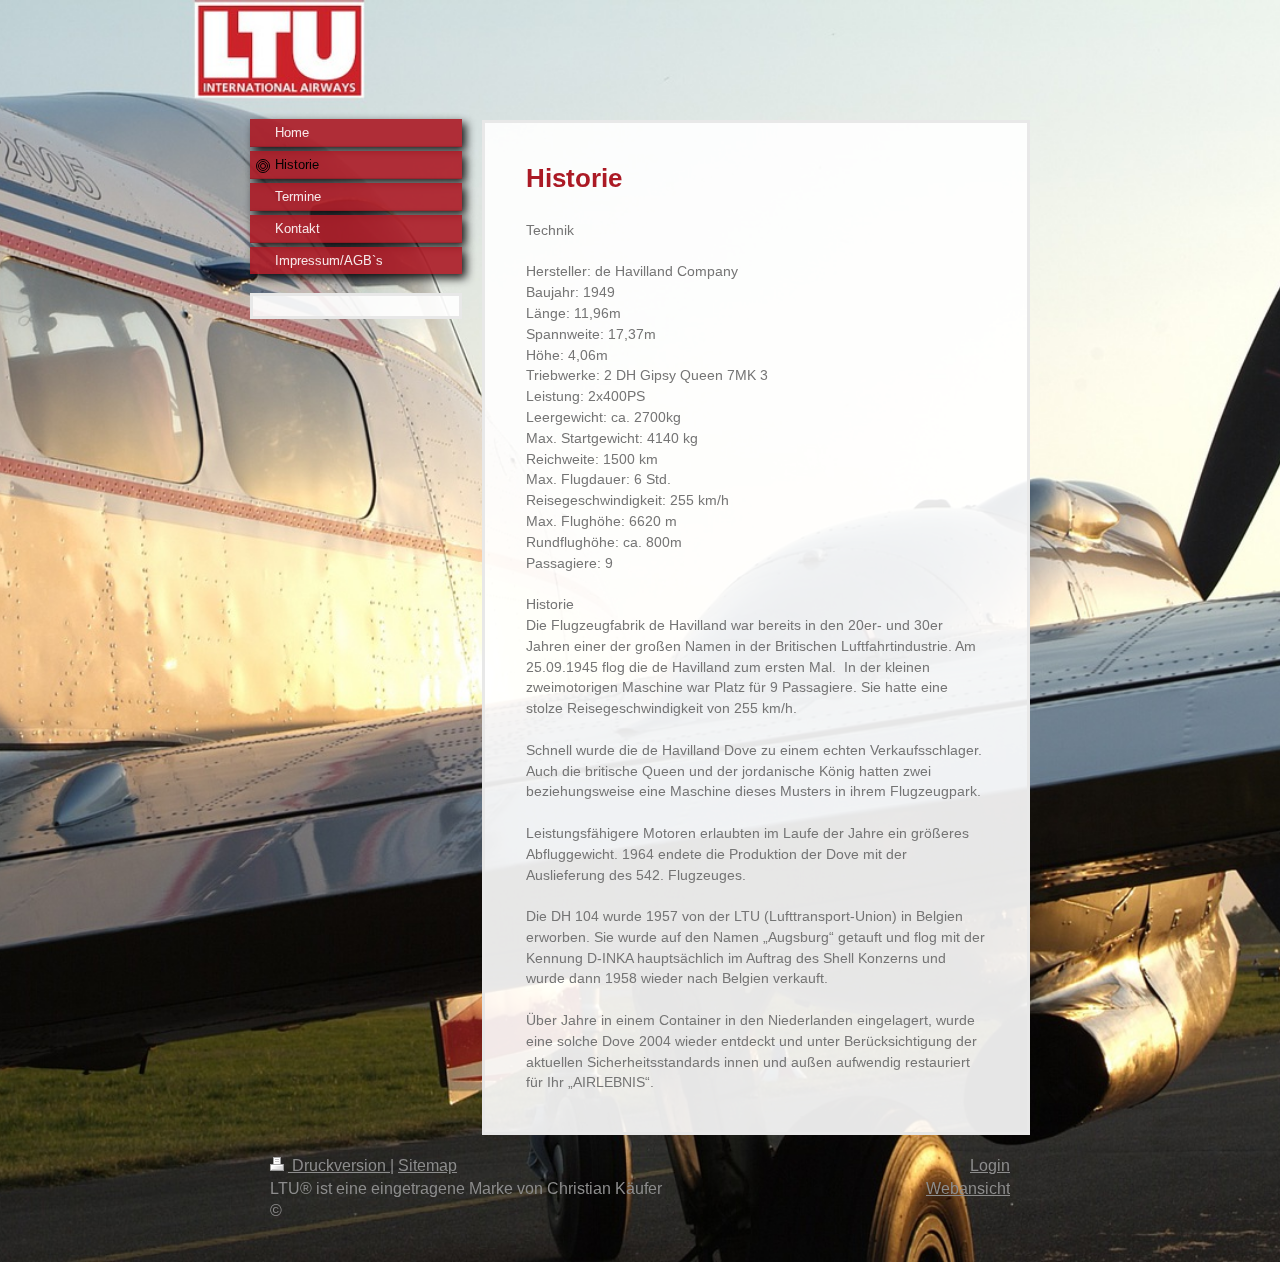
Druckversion (339, 1165)
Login (990, 1165)
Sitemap (427, 1165)
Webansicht (968, 1188)
